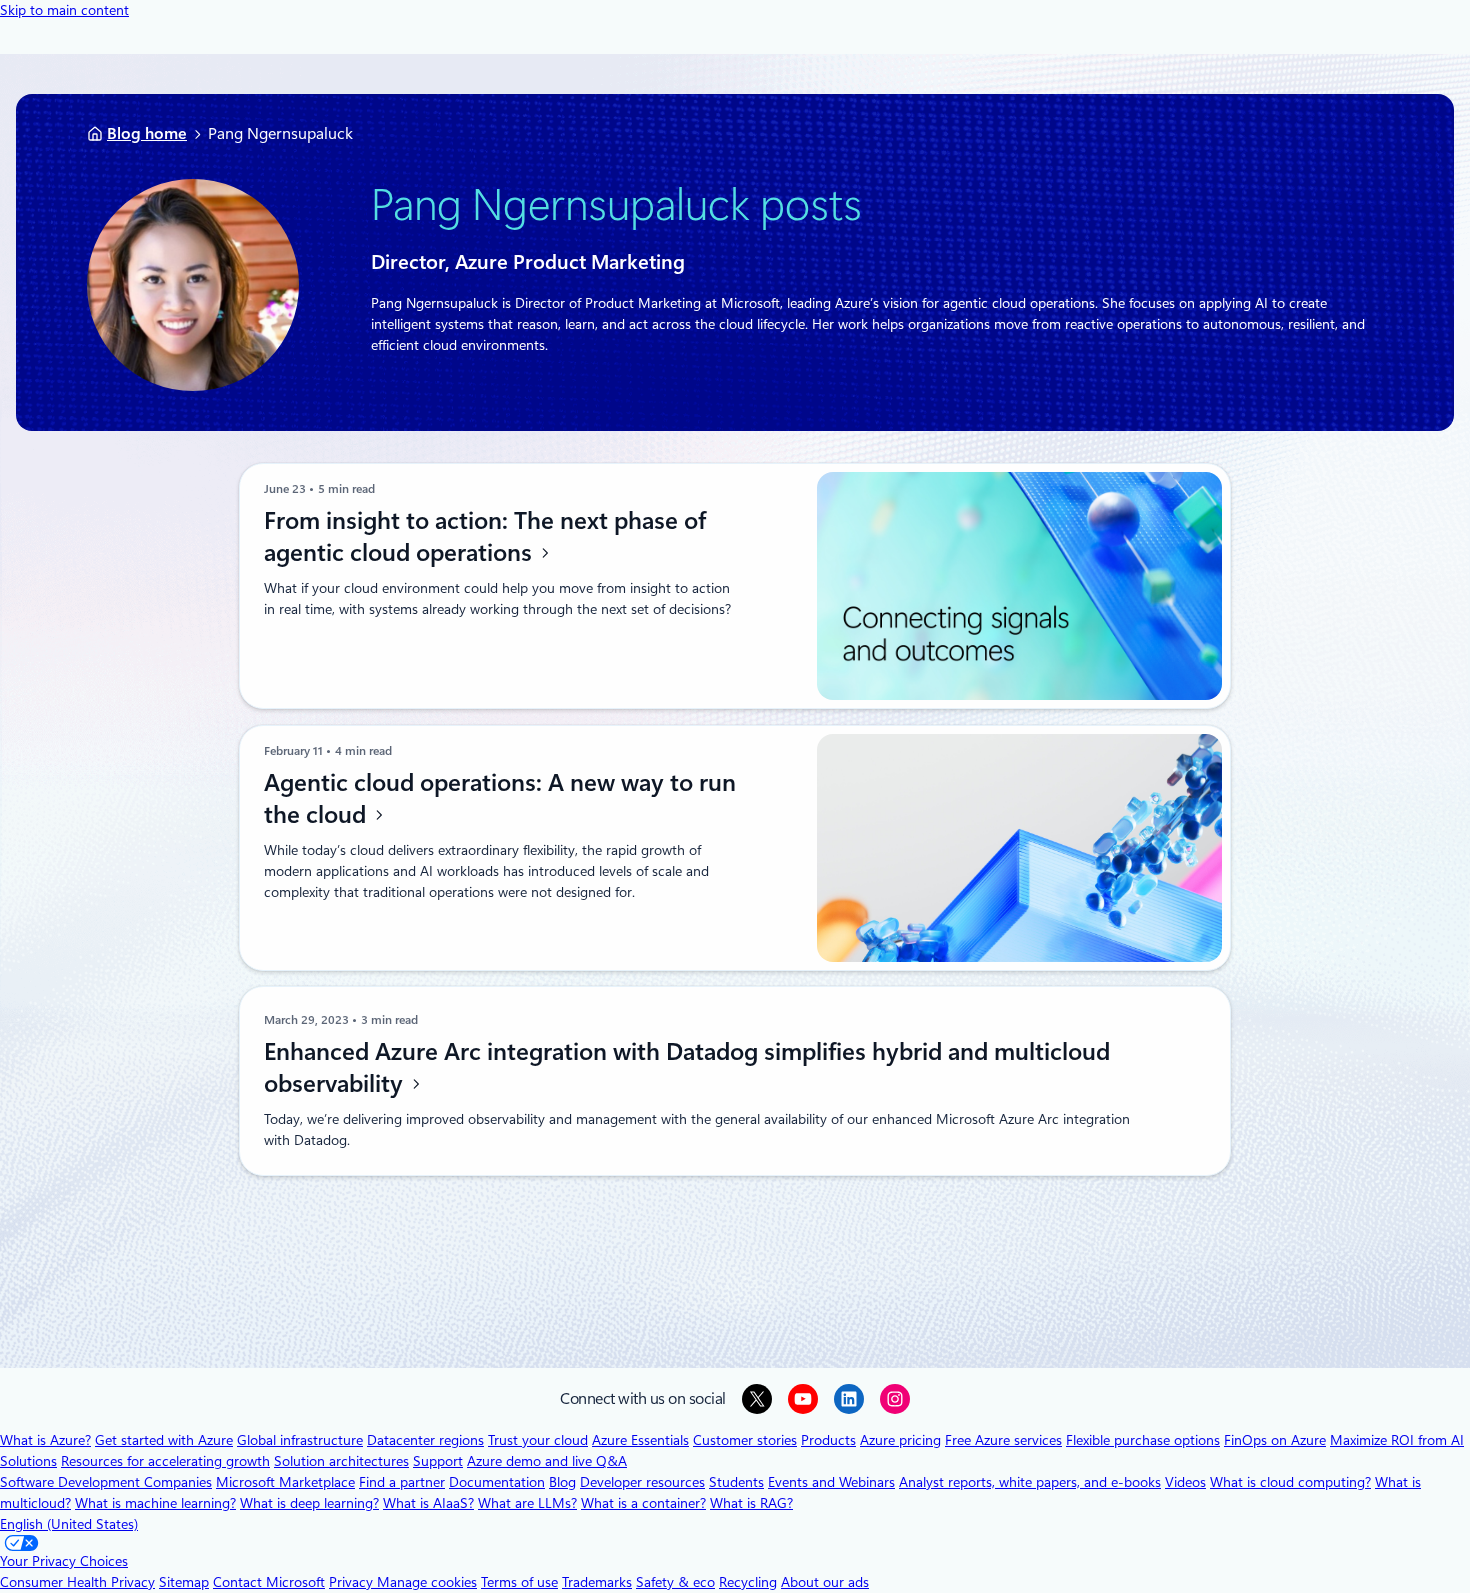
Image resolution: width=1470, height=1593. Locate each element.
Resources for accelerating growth (165, 1461)
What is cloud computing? (1290, 1482)
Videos (1185, 1482)
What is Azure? (45, 1440)
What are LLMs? (527, 1503)
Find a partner (402, 1482)
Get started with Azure (164, 1440)
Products (828, 1440)
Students (736, 1482)
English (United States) (69, 1524)
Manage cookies (427, 1582)
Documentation (497, 1482)
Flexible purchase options (1143, 1440)
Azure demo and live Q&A (547, 1461)
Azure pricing (900, 1440)
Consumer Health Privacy (77, 1582)
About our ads (825, 1582)
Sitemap (184, 1582)
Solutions (28, 1461)
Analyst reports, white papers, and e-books (1030, 1482)
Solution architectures (341, 1461)
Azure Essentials (640, 1440)
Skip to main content (64, 10)
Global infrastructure (300, 1440)
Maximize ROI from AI (1397, 1440)
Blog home (147, 133)
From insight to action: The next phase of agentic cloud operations (485, 537)
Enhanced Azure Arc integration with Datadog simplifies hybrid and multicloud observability (687, 1068)
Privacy (353, 1582)
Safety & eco (675, 1582)
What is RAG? (751, 1503)
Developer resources (642, 1482)
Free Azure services (1003, 1440)
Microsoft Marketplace (285, 1482)
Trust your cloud (538, 1440)
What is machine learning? (155, 1503)
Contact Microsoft (269, 1582)
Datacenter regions (425, 1440)
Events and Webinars (831, 1482)
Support (438, 1461)
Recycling (748, 1582)
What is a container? (643, 1503)
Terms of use (519, 1582)
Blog (562, 1482)
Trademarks (597, 1582)
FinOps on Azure (1275, 1440)
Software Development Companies (106, 1482)
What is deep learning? (309, 1503)
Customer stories (745, 1440)
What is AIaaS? (428, 1503)
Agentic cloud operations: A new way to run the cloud (500, 799)
